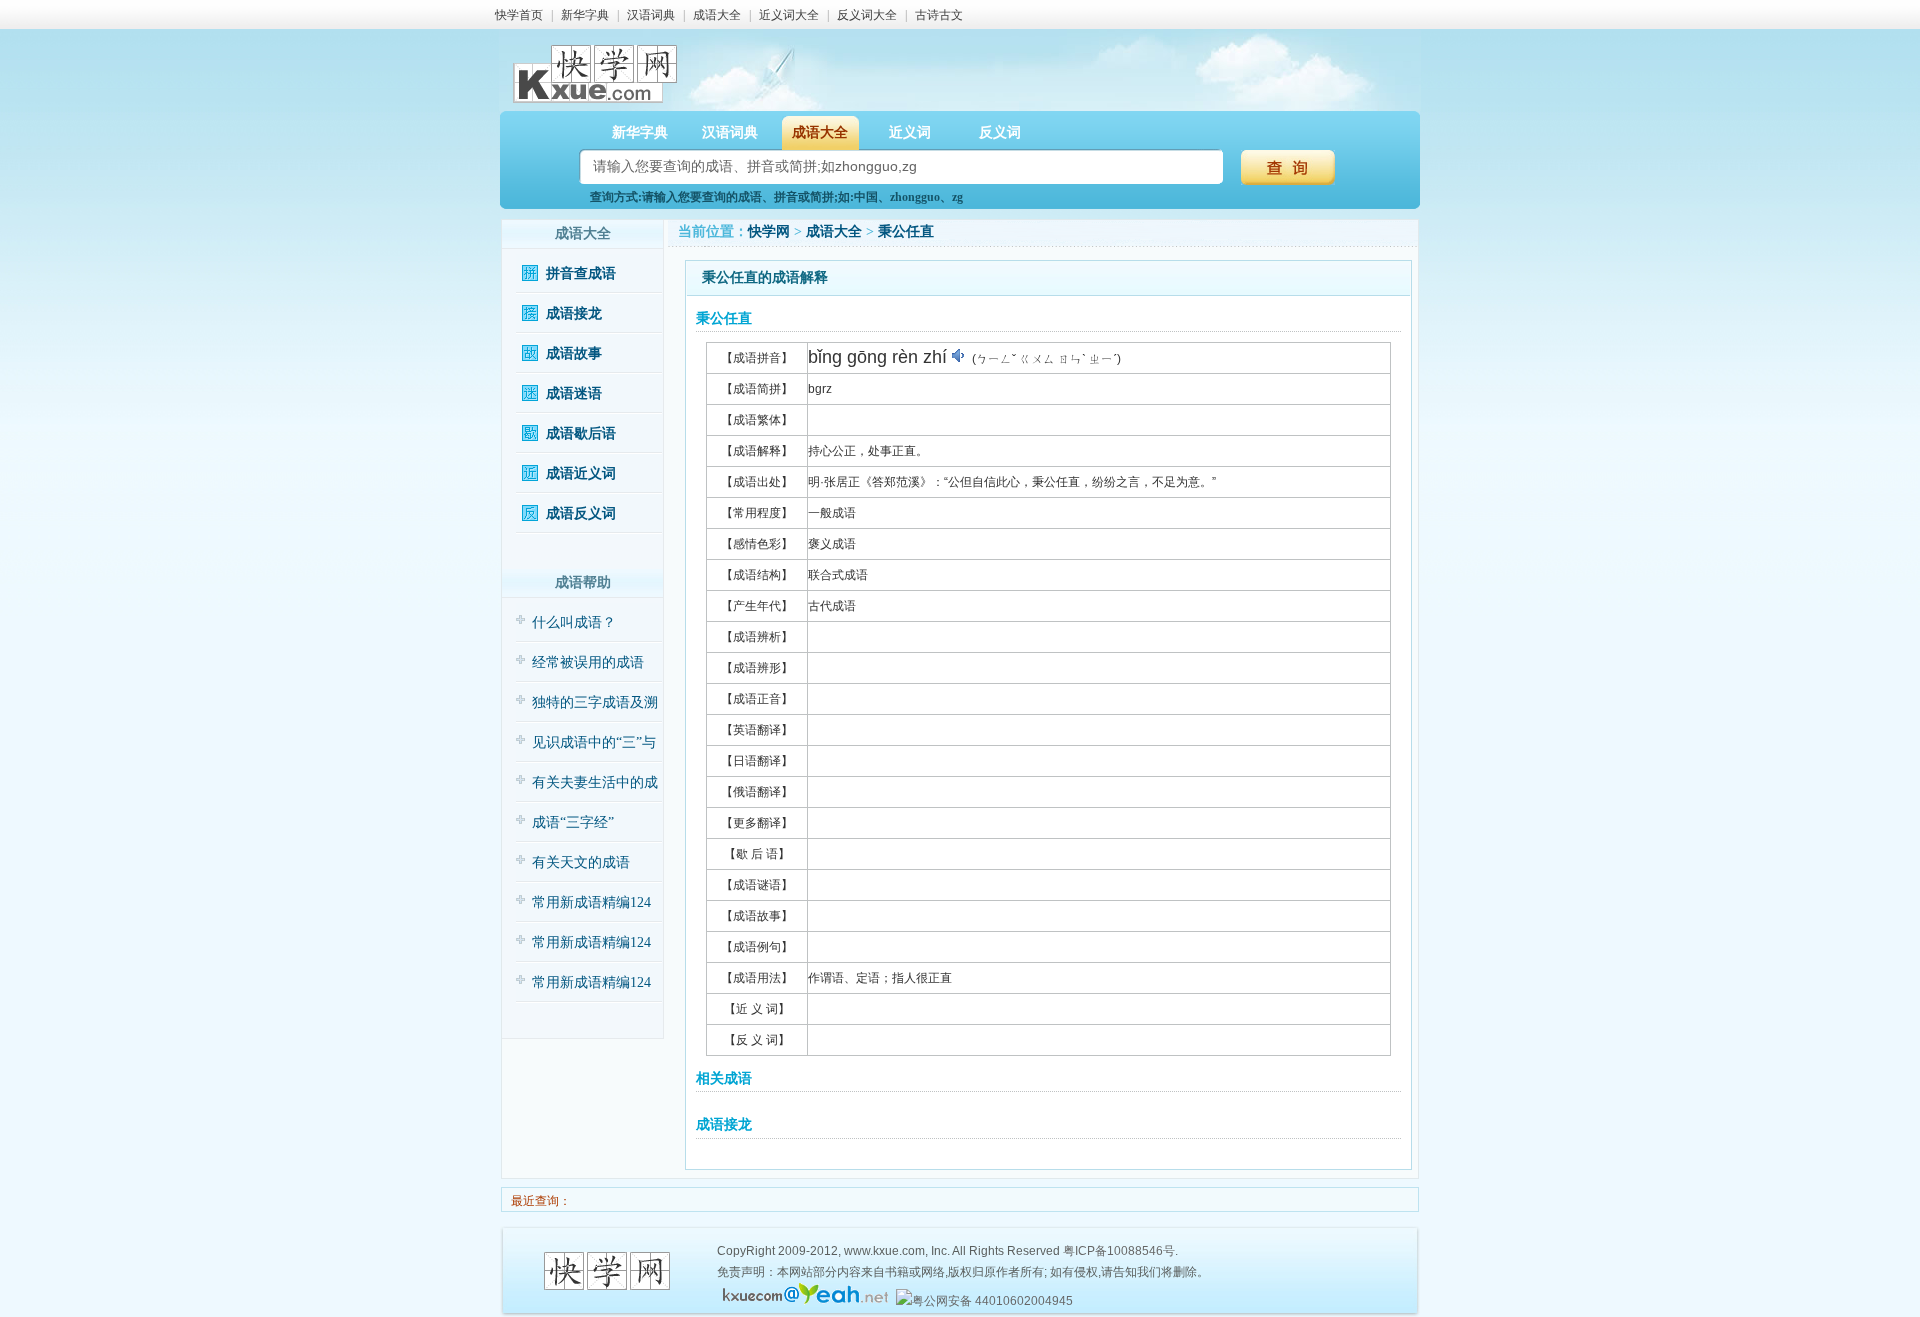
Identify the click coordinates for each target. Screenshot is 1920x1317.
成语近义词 (581, 473)
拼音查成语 (581, 273)
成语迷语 (574, 393)
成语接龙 (574, 313)
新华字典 (585, 15)
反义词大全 (867, 15)
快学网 (769, 231)
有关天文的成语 (581, 862)
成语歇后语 (581, 433)
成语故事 (574, 353)
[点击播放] (959, 356)
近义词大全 (789, 15)
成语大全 (717, 15)
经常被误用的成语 (588, 662)
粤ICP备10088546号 (1119, 1251)
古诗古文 (939, 15)
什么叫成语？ (574, 622)
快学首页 (519, 15)
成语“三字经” (573, 822)
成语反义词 (581, 513)
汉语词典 (651, 15)
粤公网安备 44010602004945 (992, 1301)
